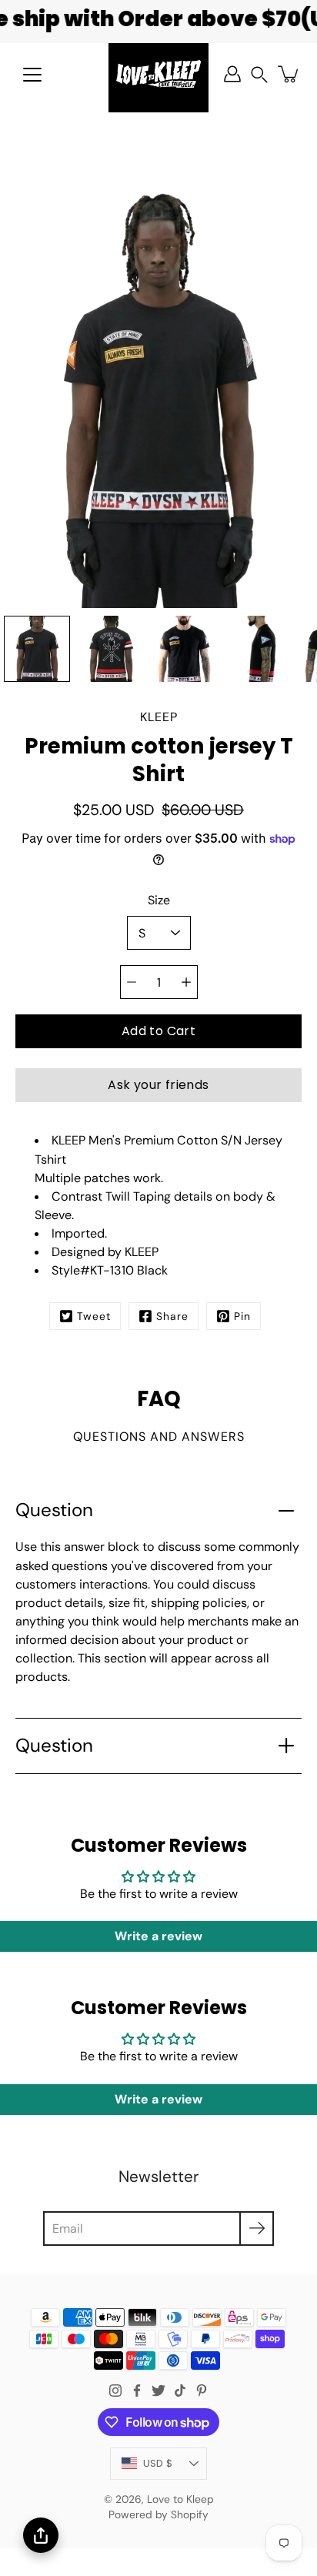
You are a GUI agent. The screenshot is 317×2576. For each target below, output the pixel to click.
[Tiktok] (180, 2391)
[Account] (232, 74)
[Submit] (257, 2229)
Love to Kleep (180, 2499)
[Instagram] (115, 2391)
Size (159, 900)
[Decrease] (132, 982)
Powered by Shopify (158, 2514)
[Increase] (186, 982)
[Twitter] (158, 2391)
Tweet (94, 1316)
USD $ (158, 2463)
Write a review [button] (158, 1936)
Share (172, 1316)
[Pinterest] (202, 2391)
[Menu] (32, 75)
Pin (242, 1316)
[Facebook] (137, 2391)
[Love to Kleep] (158, 74)
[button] (259, 74)
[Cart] (289, 74)
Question (54, 1510)
